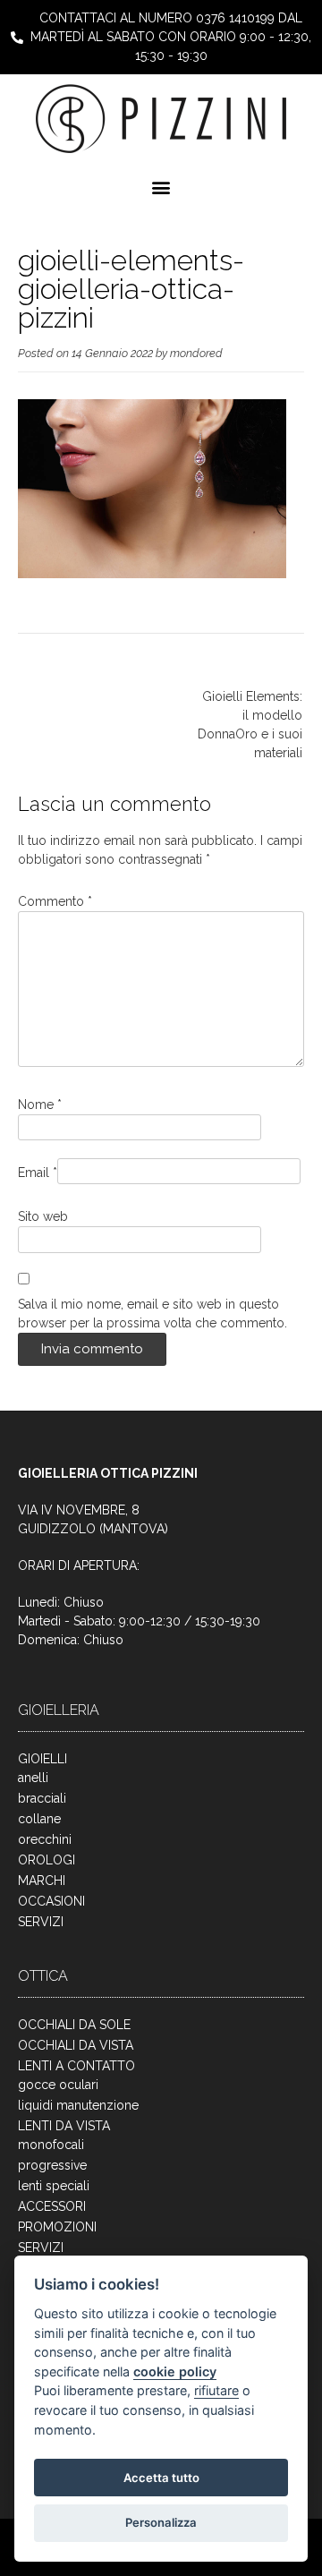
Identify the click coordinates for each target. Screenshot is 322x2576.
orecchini (45, 1839)
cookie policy (175, 2371)
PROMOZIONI (57, 2227)
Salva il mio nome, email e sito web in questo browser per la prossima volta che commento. (153, 1314)
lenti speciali (54, 2186)
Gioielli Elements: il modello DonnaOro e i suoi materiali (250, 725)
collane (39, 1819)
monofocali (51, 2145)
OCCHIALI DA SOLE (74, 2025)
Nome (40, 1105)
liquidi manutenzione (78, 2105)
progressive (52, 2165)
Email (38, 1173)
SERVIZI (41, 1922)
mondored (196, 353)
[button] (161, 187)
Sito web (43, 1216)
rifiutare (216, 2390)
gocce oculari (58, 2085)
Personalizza (161, 2522)
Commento (55, 901)
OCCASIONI (51, 1901)
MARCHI (42, 1881)
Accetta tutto (161, 2478)
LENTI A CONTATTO (76, 2066)
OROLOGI (47, 1860)
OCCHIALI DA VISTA (76, 2045)
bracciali (42, 1798)
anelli (33, 1778)
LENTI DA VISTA (64, 2126)
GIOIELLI (42, 1759)
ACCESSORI (52, 2206)
